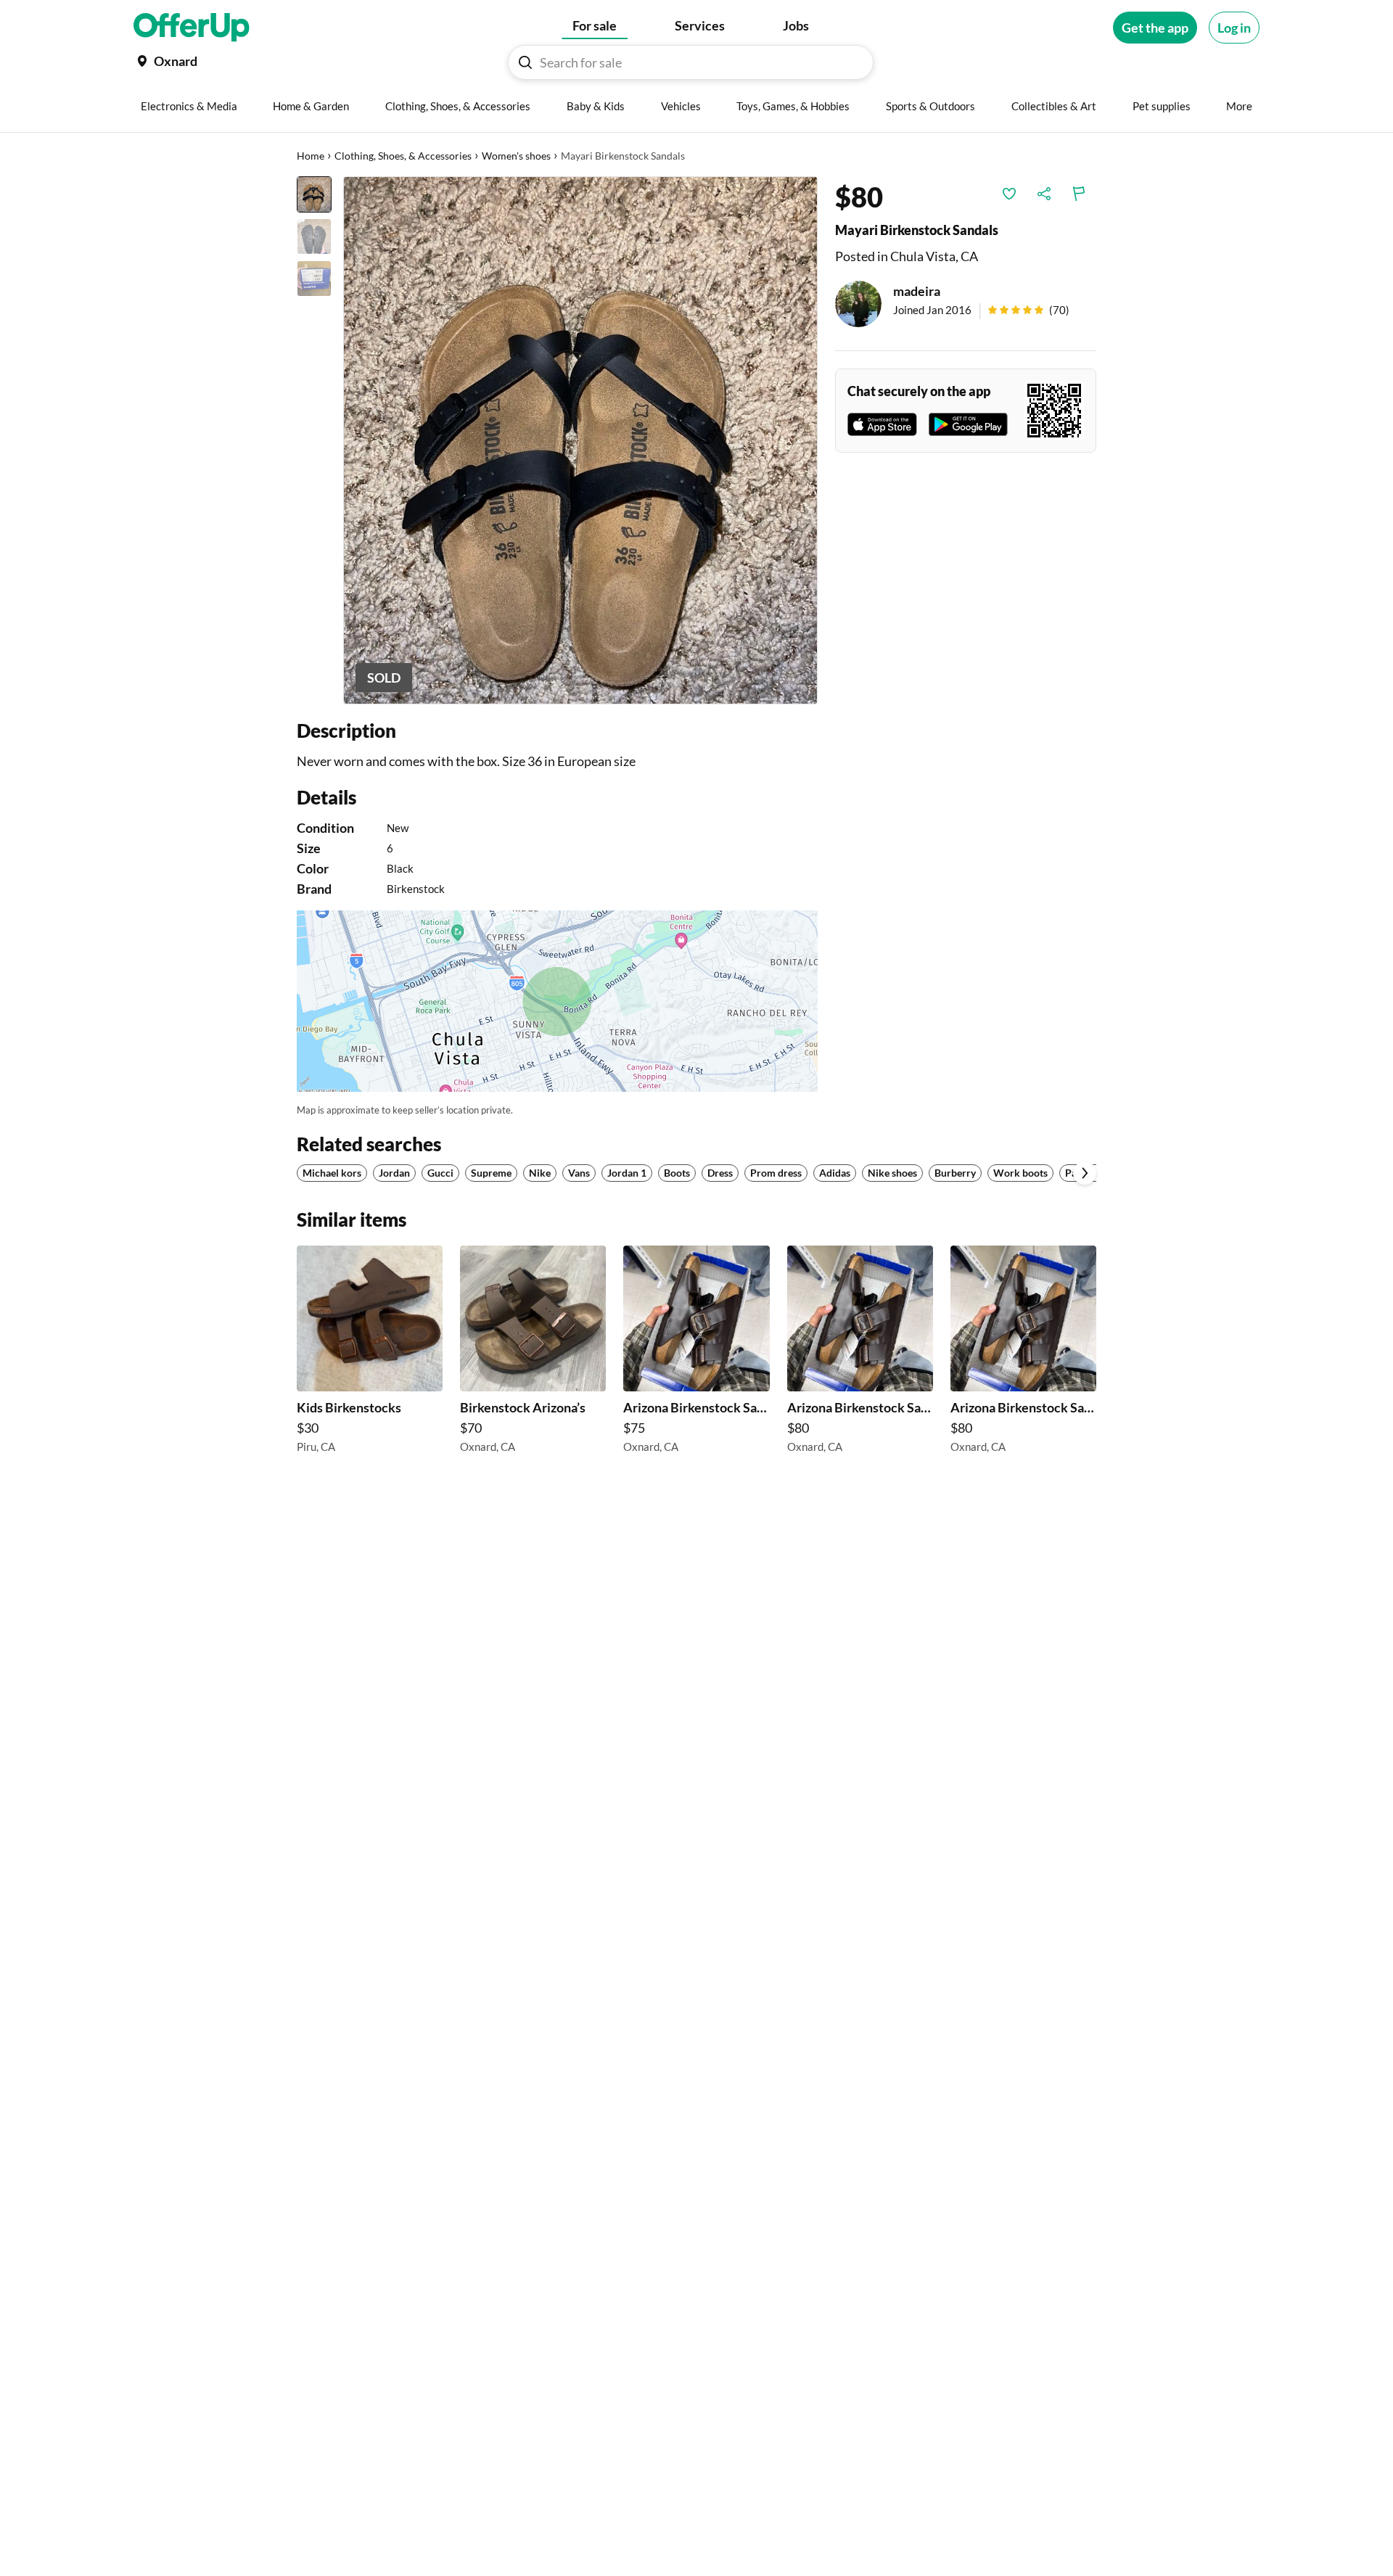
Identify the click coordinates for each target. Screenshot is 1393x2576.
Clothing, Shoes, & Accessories (403, 156)
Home (311, 156)
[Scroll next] (1085, 1173)
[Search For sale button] (525, 62)
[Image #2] (314, 236)
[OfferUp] (192, 28)
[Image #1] (314, 194)
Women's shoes (516, 156)
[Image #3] (314, 279)
